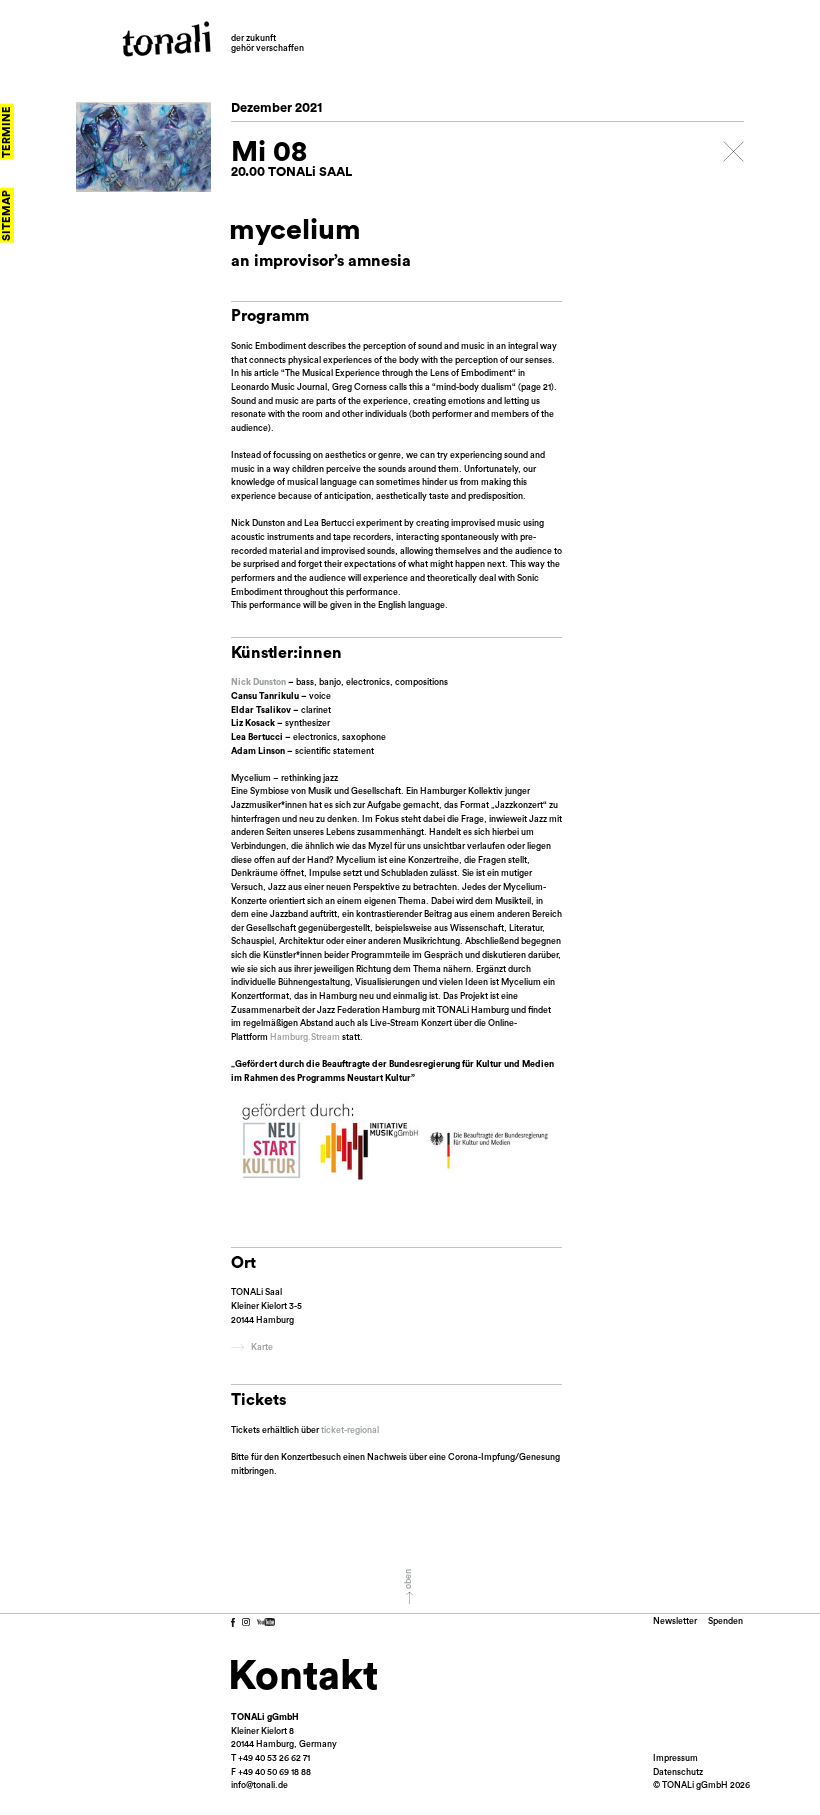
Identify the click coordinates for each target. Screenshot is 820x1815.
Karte (262, 1347)
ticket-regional (350, 1430)
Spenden (725, 1621)
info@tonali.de (259, 1785)
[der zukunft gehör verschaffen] (166, 39)
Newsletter (675, 1621)
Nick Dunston (259, 682)
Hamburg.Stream (305, 1037)
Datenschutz (678, 1772)
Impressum (675, 1758)
